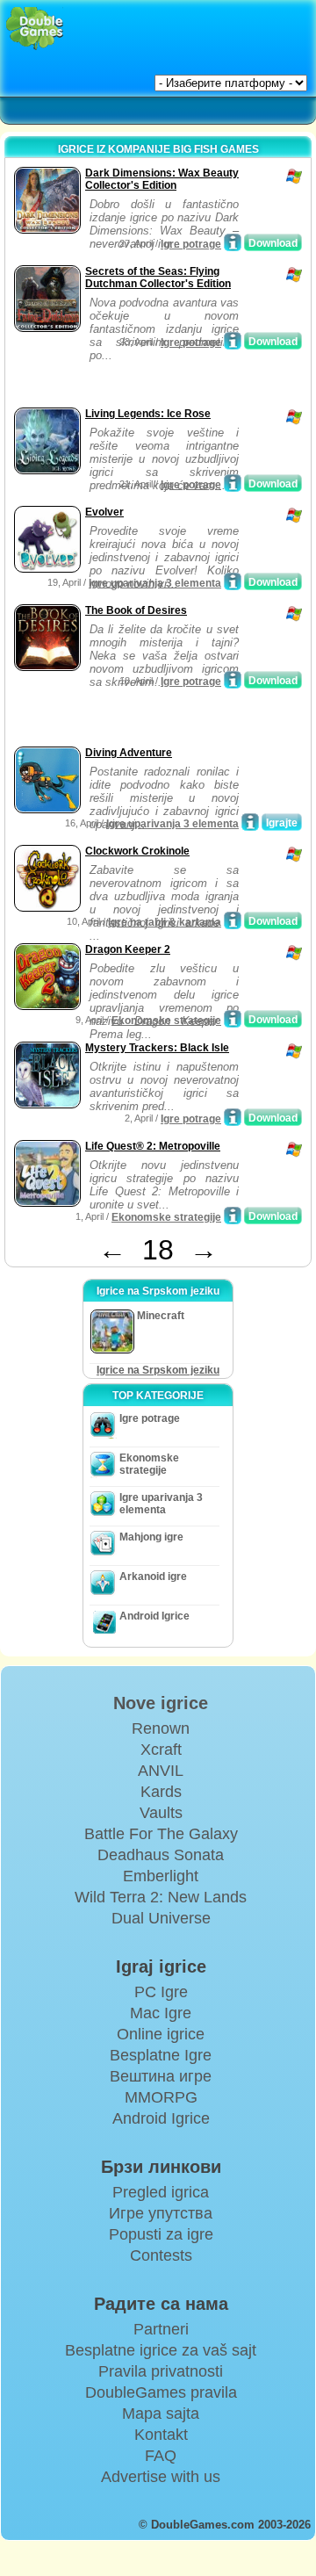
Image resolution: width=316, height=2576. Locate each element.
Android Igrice (154, 1616)
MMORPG (161, 2097)
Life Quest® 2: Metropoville (153, 1146)
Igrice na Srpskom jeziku (158, 1370)
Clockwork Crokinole (137, 851)
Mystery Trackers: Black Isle (157, 1048)
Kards (161, 1792)
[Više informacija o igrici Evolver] (233, 581)
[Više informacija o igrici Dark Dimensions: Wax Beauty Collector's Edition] (233, 242)
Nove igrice (161, 1703)
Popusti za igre (161, 2234)
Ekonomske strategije (166, 1021)
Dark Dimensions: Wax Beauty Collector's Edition (162, 179)
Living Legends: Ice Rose (148, 414)
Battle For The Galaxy (161, 1834)
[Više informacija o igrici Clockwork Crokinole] (233, 920)
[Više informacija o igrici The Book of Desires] (233, 680)
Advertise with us (161, 2477)
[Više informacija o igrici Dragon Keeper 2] (233, 1019)
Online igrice (161, 2034)
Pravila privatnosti (161, 2371)
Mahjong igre (151, 1537)
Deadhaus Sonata (161, 1855)
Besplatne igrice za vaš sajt (161, 2350)
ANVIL (161, 1771)
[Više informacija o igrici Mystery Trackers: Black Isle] (233, 1117)
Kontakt (161, 2435)
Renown (161, 1728)
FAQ (161, 2456)
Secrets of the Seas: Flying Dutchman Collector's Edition (158, 278)
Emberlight (161, 1876)
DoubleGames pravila (161, 2392)
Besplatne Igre (161, 2055)
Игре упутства (161, 2213)
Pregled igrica (161, 2192)
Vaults (161, 1813)
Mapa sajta (161, 2414)
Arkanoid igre (153, 1577)
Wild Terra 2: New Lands (161, 1897)
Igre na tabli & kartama (165, 922)
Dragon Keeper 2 (128, 949)
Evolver (104, 512)
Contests (161, 2255)
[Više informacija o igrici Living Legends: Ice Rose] (233, 483)
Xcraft (161, 1750)
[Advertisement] (150, 381)
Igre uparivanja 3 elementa (155, 583)
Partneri (161, 2329)
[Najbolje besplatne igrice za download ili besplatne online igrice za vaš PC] (35, 29)
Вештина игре (161, 2076)
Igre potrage (191, 244)
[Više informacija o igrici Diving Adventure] (250, 822)
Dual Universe (161, 1918)
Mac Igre (161, 2013)
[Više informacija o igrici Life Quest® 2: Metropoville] (233, 1216)
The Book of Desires (136, 610)
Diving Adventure (129, 753)
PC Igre (161, 1992)
